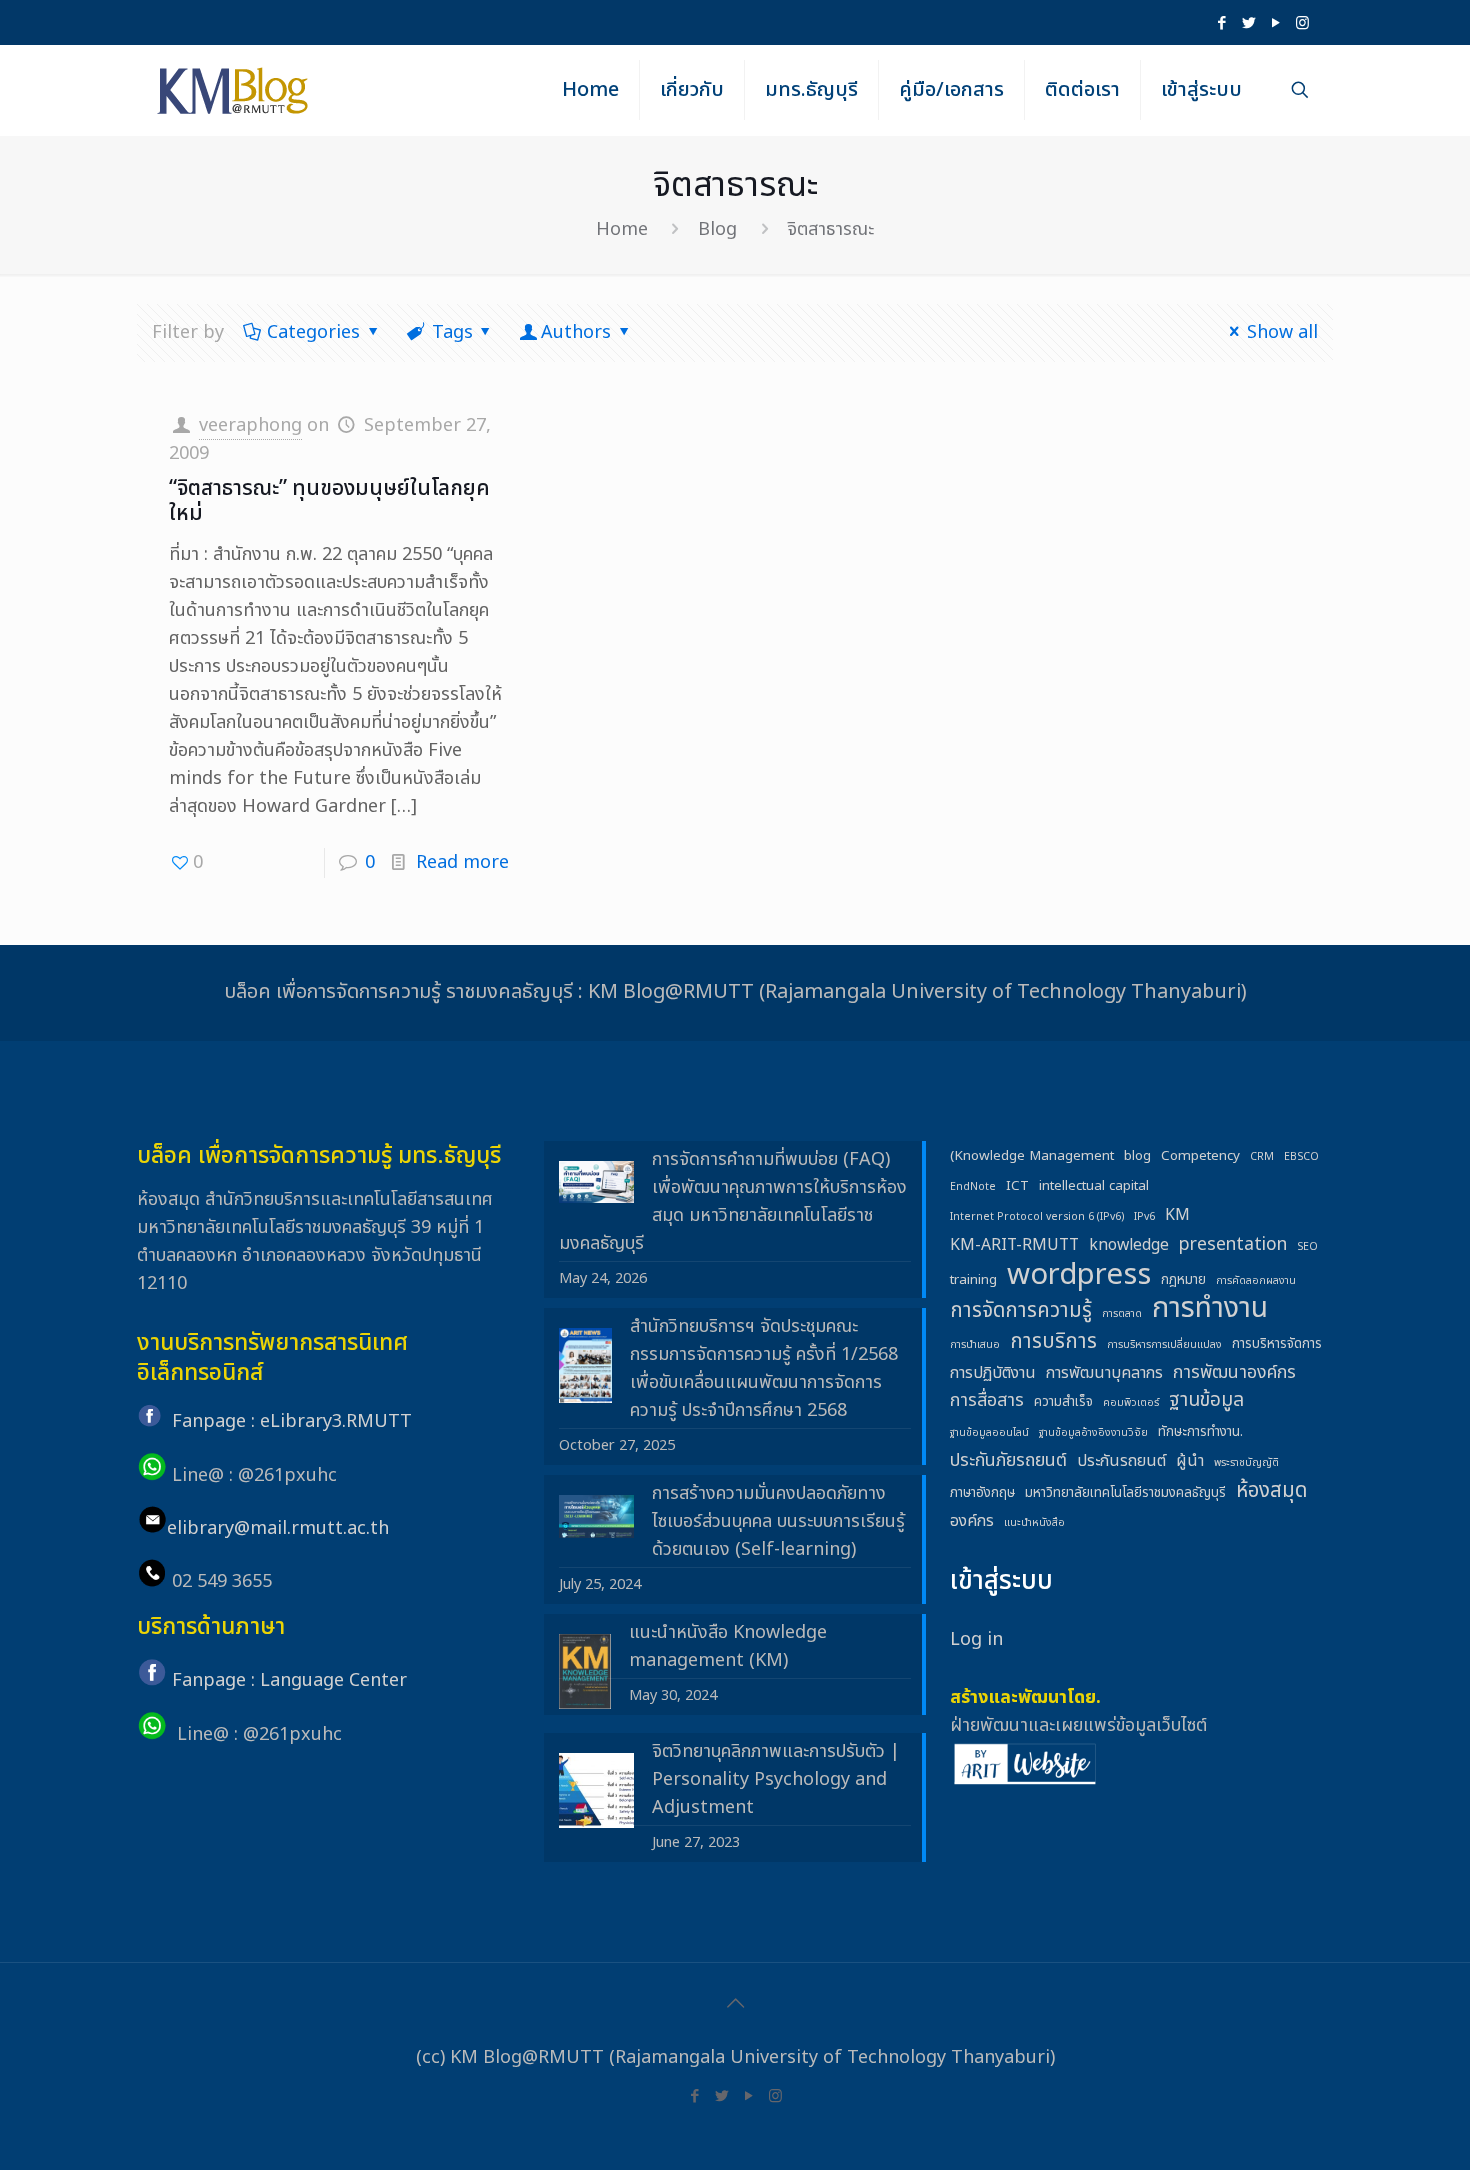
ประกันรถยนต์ (1121, 1461)
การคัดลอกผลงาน (1256, 1281)
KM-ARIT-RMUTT (1014, 1245)
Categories (313, 332)
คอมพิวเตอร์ (1131, 1403)
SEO (1307, 1247)
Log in (976, 1639)
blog (1137, 1156)
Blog (717, 229)
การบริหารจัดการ (1277, 1344)
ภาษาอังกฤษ (982, 1493)
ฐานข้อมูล (1206, 1401)
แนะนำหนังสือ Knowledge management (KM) (728, 1646)
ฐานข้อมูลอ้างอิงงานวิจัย (1093, 1433)
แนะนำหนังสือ (1034, 1523)
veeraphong (250, 425)
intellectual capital (1094, 1186)
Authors (576, 332)
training (973, 1280)
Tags (452, 332)
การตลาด (1122, 1314)
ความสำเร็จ (1063, 1402)
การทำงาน (1210, 1309)
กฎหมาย (1183, 1280)
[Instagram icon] (1302, 23)
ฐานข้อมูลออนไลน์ (989, 1433)
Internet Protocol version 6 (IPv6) (1037, 1217)
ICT (1017, 1186)
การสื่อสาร (987, 1400)
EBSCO (1301, 1157)
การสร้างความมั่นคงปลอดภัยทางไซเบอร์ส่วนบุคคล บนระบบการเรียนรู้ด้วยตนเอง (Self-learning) (778, 1521)
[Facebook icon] (1221, 23)
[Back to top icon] (735, 2004)
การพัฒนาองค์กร (1234, 1372)
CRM (1262, 1157)
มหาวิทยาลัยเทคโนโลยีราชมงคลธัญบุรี (1125, 1493)
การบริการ (1053, 1342)
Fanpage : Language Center (289, 1680)
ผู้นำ (1190, 1461)
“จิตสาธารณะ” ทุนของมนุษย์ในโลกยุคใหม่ (329, 501)
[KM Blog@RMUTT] (234, 90)
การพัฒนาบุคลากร (1104, 1373)
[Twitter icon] (1248, 23)
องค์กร (972, 1521)
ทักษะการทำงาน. (1200, 1432)
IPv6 (1144, 1217)
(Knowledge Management (1032, 1156)
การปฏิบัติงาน (993, 1373)
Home (622, 229)
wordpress (1079, 1275)
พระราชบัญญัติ (1246, 1463)
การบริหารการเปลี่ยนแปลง (1164, 1345)
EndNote (973, 1187)
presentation (1233, 1244)
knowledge (1129, 1245)
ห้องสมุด (1271, 1491)
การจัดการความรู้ (1021, 1311)
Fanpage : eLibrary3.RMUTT (292, 1421)
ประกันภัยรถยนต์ (1008, 1460)
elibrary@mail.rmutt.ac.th (278, 1528)
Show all (1282, 332)
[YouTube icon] (1275, 23)
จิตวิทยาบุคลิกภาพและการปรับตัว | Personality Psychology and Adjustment (776, 1779)
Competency (1200, 1156)
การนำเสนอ (975, 1345)
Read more (462, 862)
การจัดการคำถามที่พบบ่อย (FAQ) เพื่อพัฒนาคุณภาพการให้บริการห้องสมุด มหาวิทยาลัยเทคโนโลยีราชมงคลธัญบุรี (733, 1201)
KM (1177, 1215)
